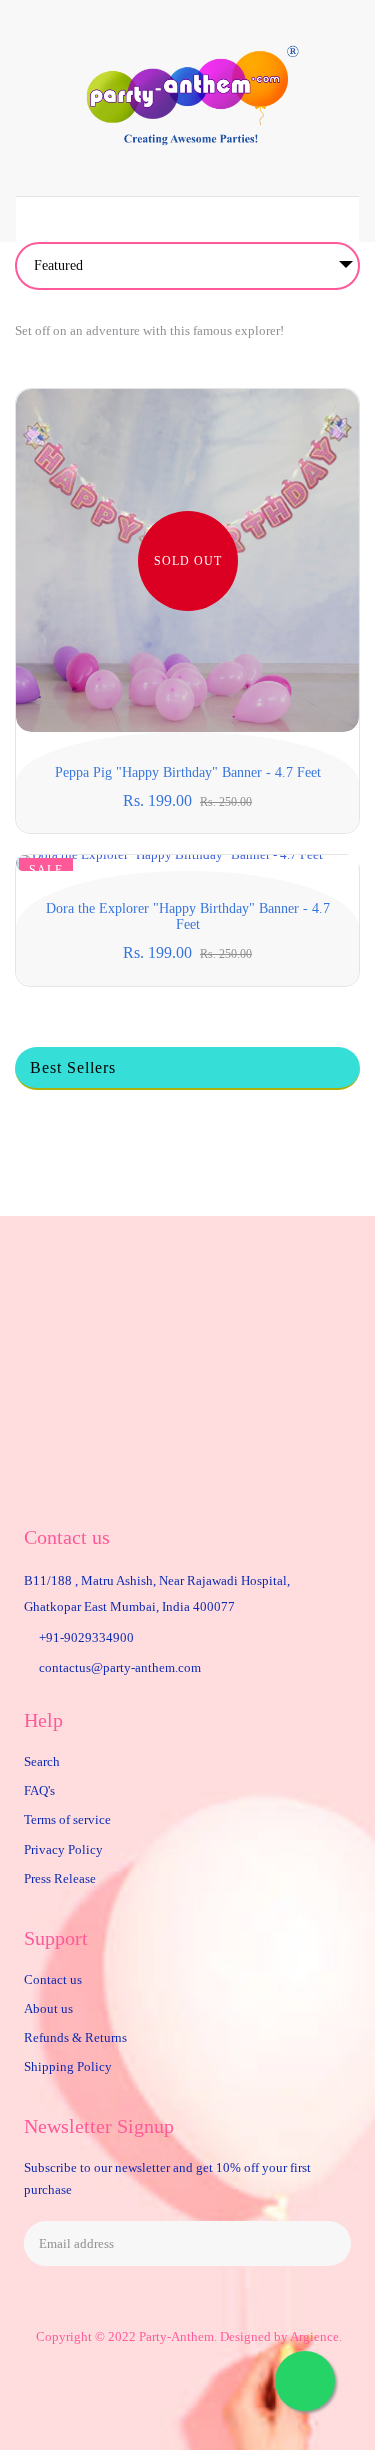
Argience (314, 2336)
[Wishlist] (126, 219)
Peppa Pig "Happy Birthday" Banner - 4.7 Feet (188, 772)
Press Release (60, 1878)
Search (42, 1761)
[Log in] (249, 219)
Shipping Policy (68, 2066)
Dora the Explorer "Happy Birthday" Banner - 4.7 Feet (188, 916)
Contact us (53, 1979)
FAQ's (39, 1790)
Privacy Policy (63, 1849)
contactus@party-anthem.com (120, 1667)
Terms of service (67, 1819)
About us (48, 2008)
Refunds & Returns (75, 2037)
